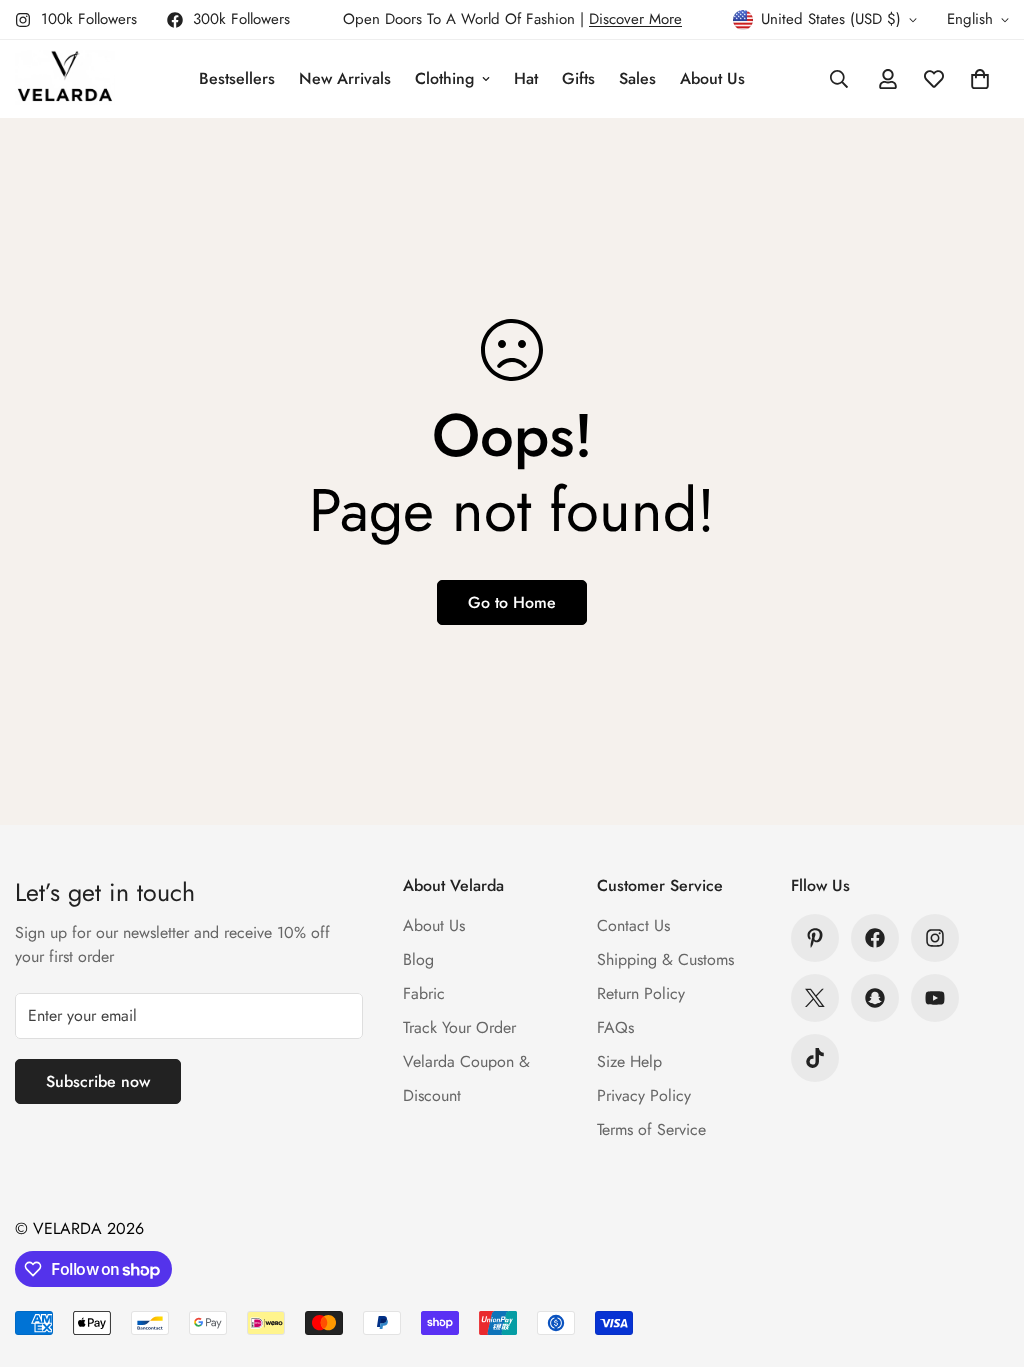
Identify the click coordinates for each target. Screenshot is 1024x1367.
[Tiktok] (815, 1058)
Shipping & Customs (665, 959)
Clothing (444, 78)
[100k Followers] (935, 938)
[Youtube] (935, 998)
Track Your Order (459, 1027)
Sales (637, 78)
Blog (418, 959)
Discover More (635, 19)
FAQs (615, 1027)
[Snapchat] (875, 998)
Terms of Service (651, 1129)
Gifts (578, 78)
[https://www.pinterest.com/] (815, 938)
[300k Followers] (875, 938)
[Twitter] (815, 998)
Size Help (629, 1061)
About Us (712, 78)
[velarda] (65, 79)
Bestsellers (237, 78)
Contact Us (633, 925)
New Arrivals (345, 78)
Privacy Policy (644, 1095)
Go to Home (512, 602)
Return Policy (641, 993)
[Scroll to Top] (985, 1258)
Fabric (424, 993)
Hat (526, 78)
